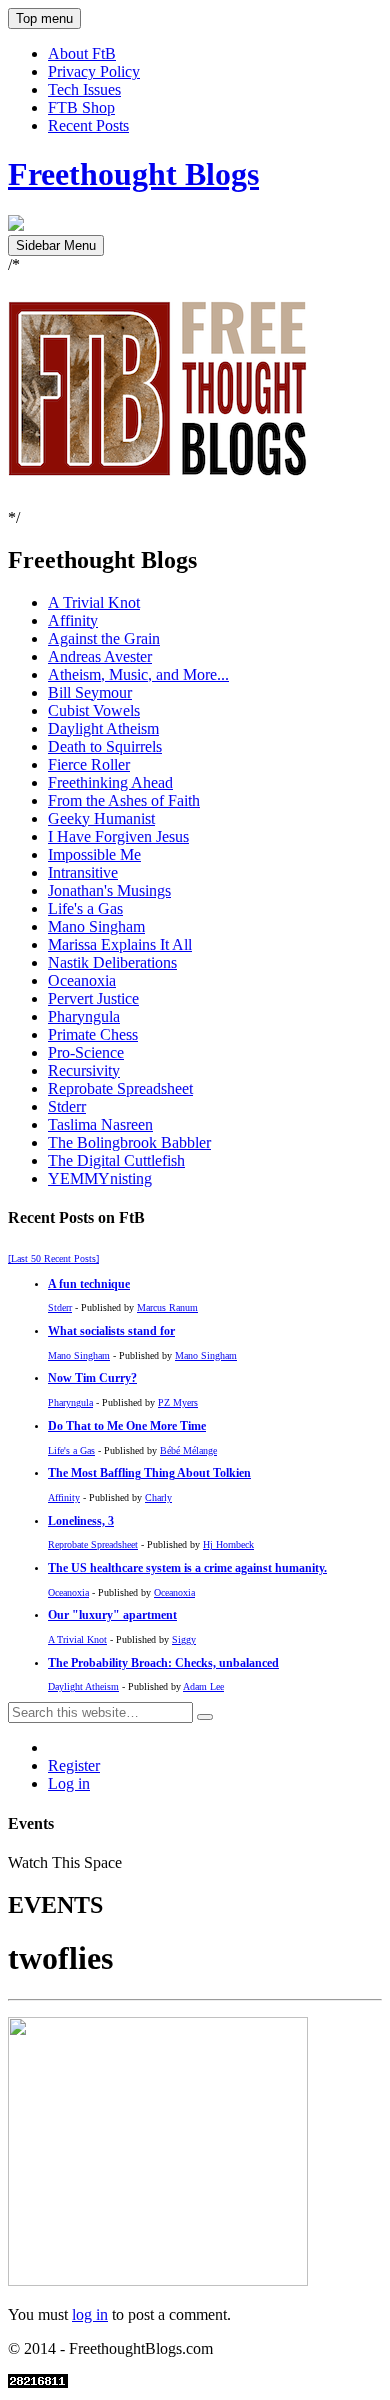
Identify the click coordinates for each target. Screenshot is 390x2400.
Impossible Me (94, 854)
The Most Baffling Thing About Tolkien (149, 1473)
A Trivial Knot (94, 602)
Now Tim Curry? (92, 1378)
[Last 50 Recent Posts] (53, 1258)
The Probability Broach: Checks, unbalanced (163, 1663)
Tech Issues (84, 89)
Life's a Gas (85, 908)
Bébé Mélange (188, 1450)
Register (74, 1765)
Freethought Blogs (133, 174)
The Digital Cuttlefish (116, 1160)
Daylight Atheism (103, 728)
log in (90, 2314)
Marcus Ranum (167, 1307)
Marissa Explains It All (120, 944)
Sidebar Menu (56, 245)
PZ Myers (178, 1402)
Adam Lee (203, 1686)
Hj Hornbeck (228, 1544)
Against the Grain (104, 638)
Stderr (67, 1106)
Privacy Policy (94, 71)
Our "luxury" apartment (112, 1615)
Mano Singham (96, 926)
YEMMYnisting (100, 1178)
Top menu (44, 18)
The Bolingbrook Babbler (129, 1142)
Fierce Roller (89, 764)
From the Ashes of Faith (124, 800)
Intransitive (83, 872)
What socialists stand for (111, 1331)
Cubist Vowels (94, 710)
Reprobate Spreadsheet (120, 1088)
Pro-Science (86, 1052)
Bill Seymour (90, 692)
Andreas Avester (100, 656)
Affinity (73, 620)
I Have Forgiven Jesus (118, 836)
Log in (69, 1783)
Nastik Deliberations (112, 962)
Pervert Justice (93, 998)
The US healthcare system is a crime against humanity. (187, 1568)
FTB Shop (81, 107)
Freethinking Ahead (110, 782)
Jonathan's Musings (109, 890)
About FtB (82, 53)
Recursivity (84, 1070)
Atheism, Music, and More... (138, 674)
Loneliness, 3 (81, 1521)
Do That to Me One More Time (127, 1426)
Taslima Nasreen (100, 1124)
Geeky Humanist (101, 818)
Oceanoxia (82, 980)
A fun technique (89, 1284)
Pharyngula (84, 1016)
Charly (158, 1497)
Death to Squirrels (105, 746)
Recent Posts (88, 125)
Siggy (184, 1639)
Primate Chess (93, 1034)
